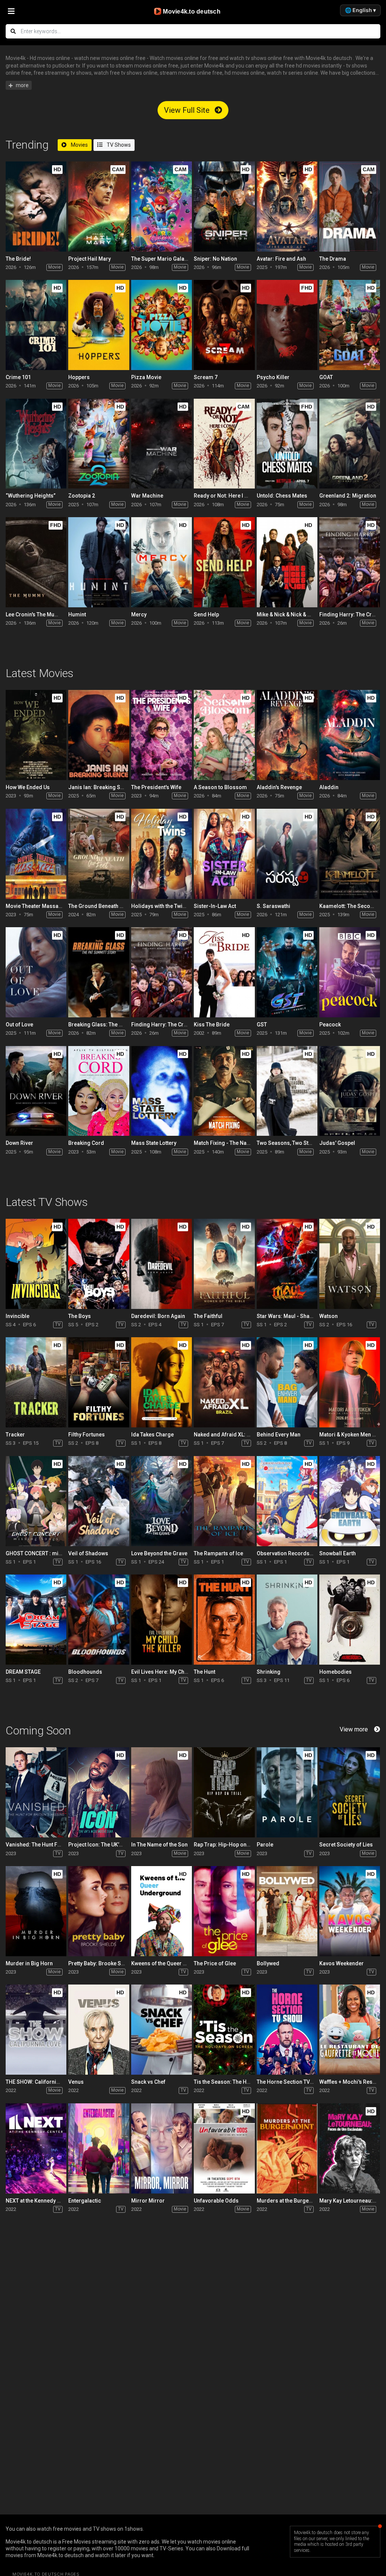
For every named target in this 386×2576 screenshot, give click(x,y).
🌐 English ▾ (360, 10)
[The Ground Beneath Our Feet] (99, 854)
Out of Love (19, 1025)
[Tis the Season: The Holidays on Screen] (224, 2030)
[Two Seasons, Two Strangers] (287, 1091)
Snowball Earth (338, 1553)
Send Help (206, 614)
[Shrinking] (287, 1620)
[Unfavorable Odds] (224, 2148)
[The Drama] (350, 207)
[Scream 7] (224, 325)
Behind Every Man (279, 1435)
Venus (76, 2082)
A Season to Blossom (220, 787)
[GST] (287, 972)
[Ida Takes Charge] (162, 1382)
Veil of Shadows (88, 1553)
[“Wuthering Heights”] (36, 444)
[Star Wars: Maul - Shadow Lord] (287, 1264)
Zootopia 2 (82, 496)
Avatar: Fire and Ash (281, 259)
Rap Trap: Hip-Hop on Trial (226, 1845)
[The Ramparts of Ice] (224, 1501)
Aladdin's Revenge (279, 787)
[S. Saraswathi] (287, 854)
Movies (79, 145)
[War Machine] (162, 444)
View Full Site (188, 110)
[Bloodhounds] (99, 1620)
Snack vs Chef (148, 2082)
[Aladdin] (350, 735)
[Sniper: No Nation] (224, 207)
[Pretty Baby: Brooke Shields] (99, 1911)
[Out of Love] (36, 972)
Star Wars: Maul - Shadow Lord (295, 1316)
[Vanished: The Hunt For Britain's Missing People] (36, 1792)
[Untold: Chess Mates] (287, 444)
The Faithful (208, 1316)
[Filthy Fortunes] (99, 1382)
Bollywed (268, 1963)
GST (262, 1025)
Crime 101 (18, 377)
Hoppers (79, 377)
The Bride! (18, 259)
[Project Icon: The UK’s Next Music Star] (99, 1792)
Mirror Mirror (148, 2201)
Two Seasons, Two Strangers (293, 1143)
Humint (77, 614)
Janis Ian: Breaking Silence (102, 787)
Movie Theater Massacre (36, 906)
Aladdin (329, 787)
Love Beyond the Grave (159, 1553)
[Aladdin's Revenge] (287, 735)
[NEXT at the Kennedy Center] (36, 2148)
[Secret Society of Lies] (350, 1792)
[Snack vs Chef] (162, 2030)
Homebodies (335, 1672)
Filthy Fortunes (87, 1435)
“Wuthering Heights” (31, 496)
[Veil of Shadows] (99, 1501)
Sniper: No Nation (215, 259)
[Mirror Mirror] (162, 2148)
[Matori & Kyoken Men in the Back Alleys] (350, 1382)
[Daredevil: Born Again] (162, 1264)
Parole (265, 1845)
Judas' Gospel (337, 1143)
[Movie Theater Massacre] (36, 854)
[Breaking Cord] (99, 1091)
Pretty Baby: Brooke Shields (102, 1963)
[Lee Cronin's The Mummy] (36, 562)
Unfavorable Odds (216, 2201)
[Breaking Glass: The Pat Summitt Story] (99, 972)
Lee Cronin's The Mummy (36, 614)
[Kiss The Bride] (224, 972)
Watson (329, 1316)
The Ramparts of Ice (218, 1553)
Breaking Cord (86, 1143)
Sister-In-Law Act (215, 906)
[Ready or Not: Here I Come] (224, 444)
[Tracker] (36, 1382)
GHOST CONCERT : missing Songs (48, 1553)
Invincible (18, 1316)
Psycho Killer (273, 377)
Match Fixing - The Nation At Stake (235, 1143)
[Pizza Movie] (162, 325)
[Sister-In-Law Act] (224, 854)
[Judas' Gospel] (350, 1091)
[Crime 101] (36, 325)
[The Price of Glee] (224, 1911)
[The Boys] (99, 1264)
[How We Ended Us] (36, 735)
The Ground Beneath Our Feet (104, 906)
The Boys (80, 1316)
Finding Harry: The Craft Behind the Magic (182, 1025)
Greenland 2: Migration (348, 496)
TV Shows (118, 145)
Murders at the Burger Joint (291, 2201)
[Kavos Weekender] (350, 1911)
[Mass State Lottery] (162, 1091)
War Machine (147, 496)
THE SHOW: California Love (39, 2082)
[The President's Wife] (162, 735)
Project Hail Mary (90, 259)
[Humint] (99, 562)
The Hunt (204, 1672)
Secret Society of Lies (346, 1845)
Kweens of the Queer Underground (174, 1963)
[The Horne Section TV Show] (287, 2030)
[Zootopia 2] (99, 444)
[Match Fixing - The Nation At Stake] (224, 1091)
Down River (19, 1143)
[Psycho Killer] (287, 325)
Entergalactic (85, 2201)
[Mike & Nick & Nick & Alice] (287, 562)
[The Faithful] (224, 1264)
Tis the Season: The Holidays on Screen (243, 2082)
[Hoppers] (99, 325)
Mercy (139, 614)
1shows (134, 2529)
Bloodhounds (85, 1672)
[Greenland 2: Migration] (350, 444)
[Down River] (36, 1091)
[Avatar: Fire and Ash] (287, 207)
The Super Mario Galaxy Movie (168, 259)
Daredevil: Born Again (158, 1316)
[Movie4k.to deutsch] (193, 11)
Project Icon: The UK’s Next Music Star (115, 1845)
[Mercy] (162, 562)
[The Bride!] (36, 207)
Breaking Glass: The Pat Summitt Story (116, 1025)
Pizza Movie (146, 377)
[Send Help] (224, 562)
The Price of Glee (215, 1963)
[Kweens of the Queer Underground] (162, 1911)
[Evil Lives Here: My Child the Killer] (162, 1620)
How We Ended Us (28, 787)
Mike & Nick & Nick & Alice (288, 614)
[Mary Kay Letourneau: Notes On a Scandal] (350, 2148)
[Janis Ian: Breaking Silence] (99, 735)
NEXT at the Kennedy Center (39, 2201)
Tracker (15, 1435)
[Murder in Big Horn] (36, 1911)
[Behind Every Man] (287, 1382)
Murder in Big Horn (29, 1963)
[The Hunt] (224, 1620)
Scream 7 (206, 377)
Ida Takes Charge (152, 1435)
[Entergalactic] (99, 2148)
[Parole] (287, 1792)
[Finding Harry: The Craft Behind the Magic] (350, 562)
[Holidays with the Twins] (162, 854)
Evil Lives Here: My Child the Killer (172, 1672)
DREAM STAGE (23, 1672)
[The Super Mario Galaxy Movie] (162, 207)
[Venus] (99, 2030)
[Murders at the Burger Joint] (287, 2148)
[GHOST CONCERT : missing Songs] (36, 1501)
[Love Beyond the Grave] (162, 1501)
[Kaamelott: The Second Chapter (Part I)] (350, 854)
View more (354, 1729)
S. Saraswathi (273, 906)
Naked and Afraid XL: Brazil (227, 1435)
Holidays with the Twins (160, 906)
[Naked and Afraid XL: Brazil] (224, 1382)
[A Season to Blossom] (224, 735)
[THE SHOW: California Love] (36, 2030)
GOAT (326, 377)
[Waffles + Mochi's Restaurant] (350, 2030)
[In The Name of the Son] (162, 1792)
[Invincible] (36, 1264)
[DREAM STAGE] (36, 1620)
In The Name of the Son (159, 1845)
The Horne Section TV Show (291, 2082)
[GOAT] (350, 325)
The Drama (333, 259)
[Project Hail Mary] (99, 207)
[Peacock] (350, 972)
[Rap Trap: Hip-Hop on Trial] (224, 1792)
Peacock (330, 1025)
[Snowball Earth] (350, 1501)
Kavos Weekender (342, 1963)
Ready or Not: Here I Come (226, 496)
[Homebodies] (350, 1620)
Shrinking (269, 1672)
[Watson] (350, 1264)
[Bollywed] (287, 1911)
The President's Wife (156, 787)
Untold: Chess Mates (282, 496)
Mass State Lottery (154, 1143)
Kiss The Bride (212, 1025)
